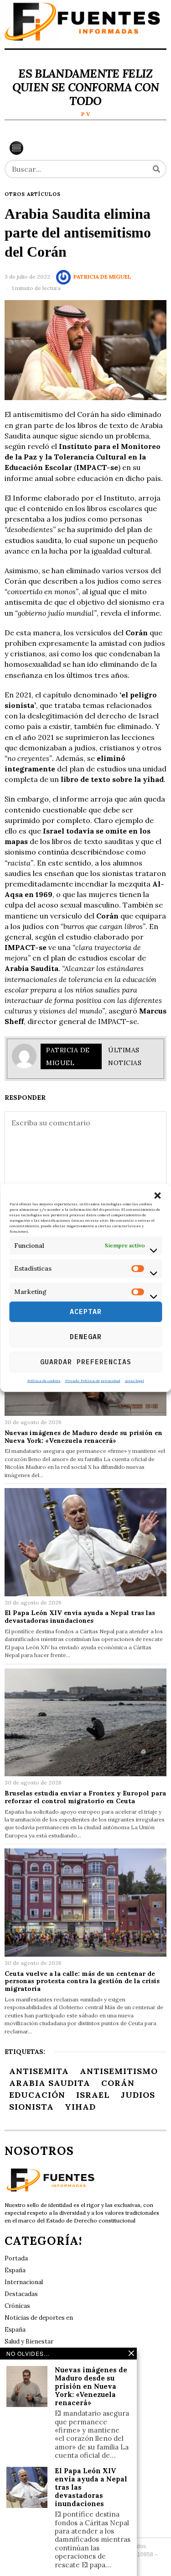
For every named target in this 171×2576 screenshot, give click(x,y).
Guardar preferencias (86, 1362)
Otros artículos (33, 194)
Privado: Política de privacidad (93, 1380)
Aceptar (86, 1312)
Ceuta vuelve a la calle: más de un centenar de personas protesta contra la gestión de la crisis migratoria (82, 1981)
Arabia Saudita (50, 2083)
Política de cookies (44, 1380)
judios (138, 2095)
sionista (31, 2107)
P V (86, 114)
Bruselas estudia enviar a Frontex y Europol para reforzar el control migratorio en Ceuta (85, 1797)
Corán (118, 2083)
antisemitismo (119, 2071)
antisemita (39, 2071)
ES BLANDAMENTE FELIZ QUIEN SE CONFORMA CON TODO (85, 87)
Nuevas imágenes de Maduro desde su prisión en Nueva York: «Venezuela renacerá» (83, 1437)
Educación (37, 2095)
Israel (93, 2095)
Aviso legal (135, 1380)
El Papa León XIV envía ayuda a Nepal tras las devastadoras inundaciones (80, 1617)
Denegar (86, 1337)
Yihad (80, 2107)
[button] (157, 1196)
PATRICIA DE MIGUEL (102, 277)
